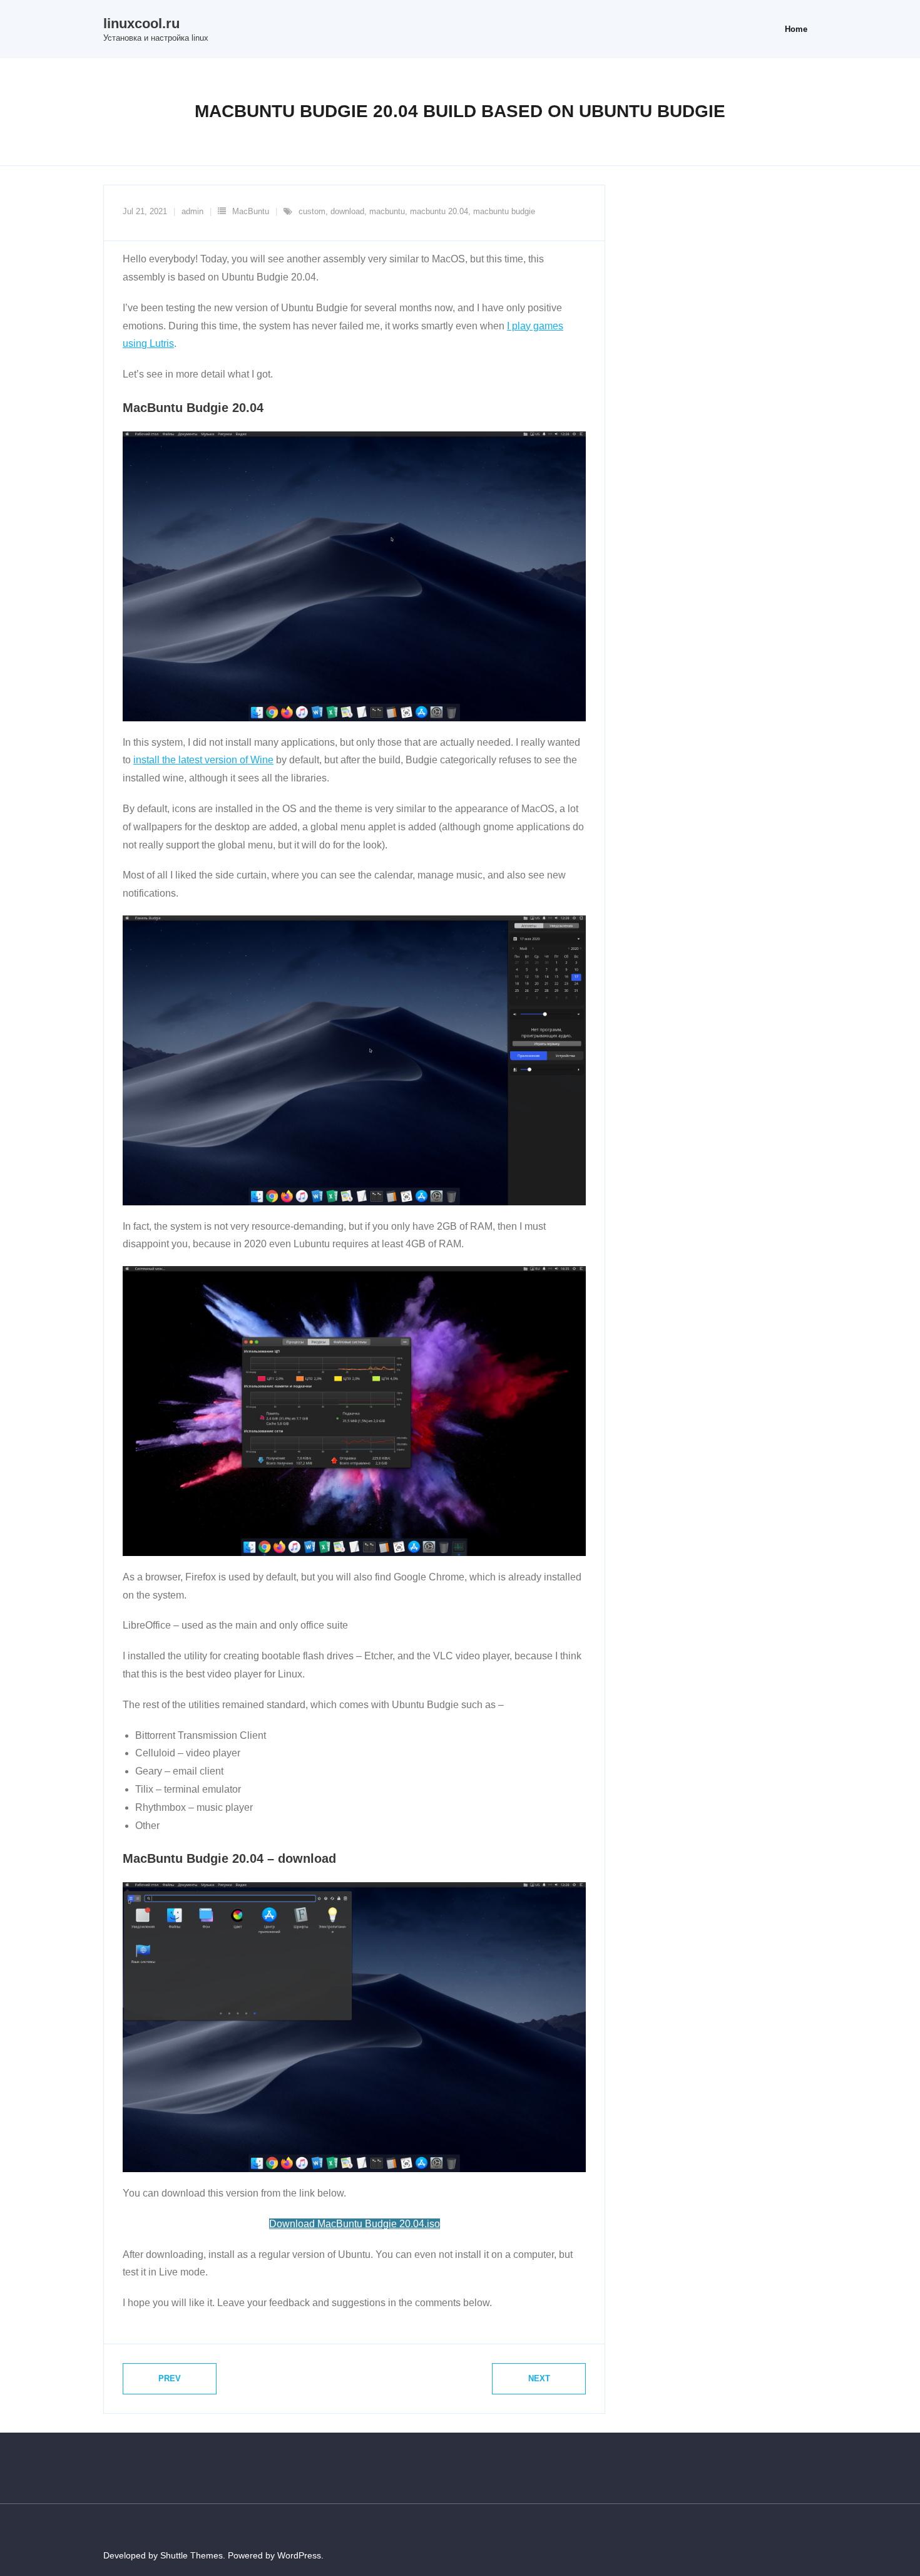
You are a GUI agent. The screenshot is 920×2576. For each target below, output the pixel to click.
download (347, 211)
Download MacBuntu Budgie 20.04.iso (355, 2224)
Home (796, 29)
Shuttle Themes (192, 2555)
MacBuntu (251, 211)
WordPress (299, 2555)
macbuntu (387, 211)
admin (192, 211)
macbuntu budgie (504, 211)
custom (312, 211)
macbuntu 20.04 (439, 211)
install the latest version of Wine (203, 760)
